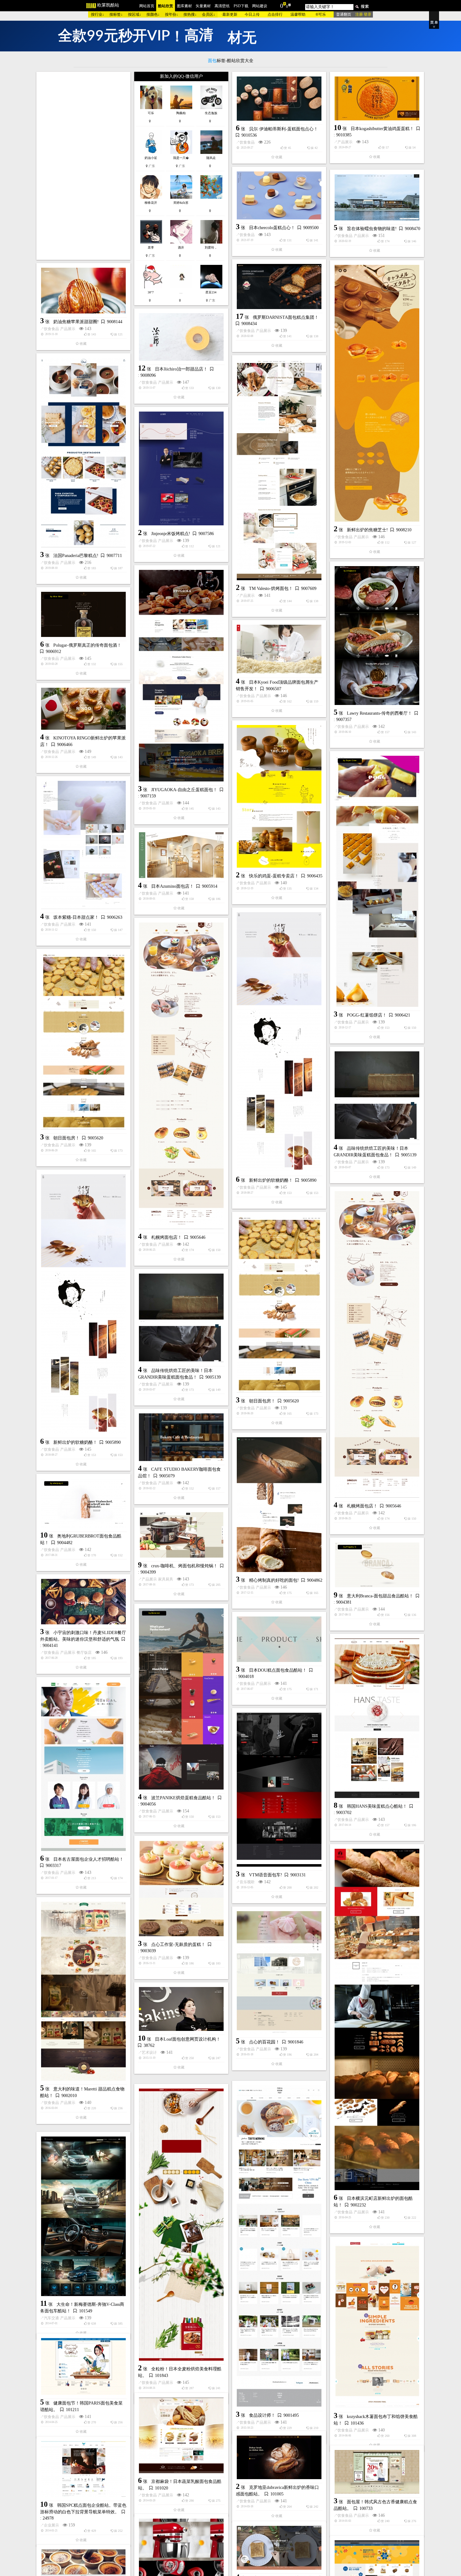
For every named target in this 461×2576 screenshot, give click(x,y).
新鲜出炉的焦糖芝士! (367, 530)
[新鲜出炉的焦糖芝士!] (377, 393)
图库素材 (184, 6)
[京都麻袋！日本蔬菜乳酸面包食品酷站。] (181, 2443)
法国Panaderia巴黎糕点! (76, 556)
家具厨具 (166, 1579)
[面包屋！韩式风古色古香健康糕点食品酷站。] (377, 2481)
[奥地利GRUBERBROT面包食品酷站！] (83, 1503)
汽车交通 (51, 2313)
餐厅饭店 (84, 1653)
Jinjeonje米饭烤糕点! (171, 534)
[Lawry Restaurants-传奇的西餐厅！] (377, 636)
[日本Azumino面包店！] (181, 855)
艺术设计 (149, 2053)
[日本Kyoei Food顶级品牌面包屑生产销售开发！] (279, 649)
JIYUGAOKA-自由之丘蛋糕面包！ (184, 790)
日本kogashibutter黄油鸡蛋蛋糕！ (382, 129)
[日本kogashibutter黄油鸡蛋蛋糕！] (377, 98)
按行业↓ (98, 14)
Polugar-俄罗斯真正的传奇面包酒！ (87, 645)
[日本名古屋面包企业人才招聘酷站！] (83, 1766)
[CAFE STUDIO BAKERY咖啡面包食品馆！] (181, 1437)
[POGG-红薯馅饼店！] (377, 881)
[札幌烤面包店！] (181, 1076)
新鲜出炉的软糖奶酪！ (271, 1180)
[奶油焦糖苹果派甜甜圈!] (83, 291)
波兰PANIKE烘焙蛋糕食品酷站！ (183, 1798)
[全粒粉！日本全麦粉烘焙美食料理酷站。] (181, 2218)
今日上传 (252, 14)
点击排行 (275, 14)
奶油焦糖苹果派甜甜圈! (76, 322)
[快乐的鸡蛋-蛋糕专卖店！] (279, 796)
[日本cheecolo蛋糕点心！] (279, 195)
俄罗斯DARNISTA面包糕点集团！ (286, 317)
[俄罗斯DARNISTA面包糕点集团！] (279, 287)
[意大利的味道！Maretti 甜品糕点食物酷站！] (83, 1991)
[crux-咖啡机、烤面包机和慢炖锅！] (181, 1535)
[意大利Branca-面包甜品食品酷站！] (377, 1565)
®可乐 (321, 14)
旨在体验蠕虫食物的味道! (372, 229)
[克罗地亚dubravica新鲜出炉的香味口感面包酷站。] (279, 2466)
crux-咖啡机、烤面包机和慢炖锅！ (184, 1566)
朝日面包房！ (66, 1138)
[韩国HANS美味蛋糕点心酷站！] (377, 1718)
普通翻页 (344, 14)
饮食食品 (247, 142)
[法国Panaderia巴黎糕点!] (83, 453)
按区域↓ (135, 14)
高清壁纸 (222, 6)
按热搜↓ (190, 14)
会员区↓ (209, 14)
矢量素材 (203, 6)
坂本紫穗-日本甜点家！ (76, 917)
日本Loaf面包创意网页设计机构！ (188, 2039)
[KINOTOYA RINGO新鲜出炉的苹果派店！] (83, 709)
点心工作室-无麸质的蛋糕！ (178, 1945)
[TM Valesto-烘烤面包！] (279, 470)
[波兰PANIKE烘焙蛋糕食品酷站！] (181, 1699)
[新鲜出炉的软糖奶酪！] (279, 1042)
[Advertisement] (83, 166)
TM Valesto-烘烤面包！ (271, 589)
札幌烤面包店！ (167, 1237)
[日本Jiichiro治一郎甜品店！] (181, 337)
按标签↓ (116, 14)
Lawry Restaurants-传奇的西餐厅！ (379, 713)
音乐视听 (247, 1882)
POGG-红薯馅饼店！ (367, 1015)
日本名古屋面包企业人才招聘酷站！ (88, 1859)
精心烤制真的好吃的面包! (274, 1580)
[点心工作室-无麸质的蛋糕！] (181, 1888)
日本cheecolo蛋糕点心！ (272, 228)
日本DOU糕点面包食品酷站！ (278, 1670)
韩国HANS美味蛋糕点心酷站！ (377, 1806)
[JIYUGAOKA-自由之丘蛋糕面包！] (181, 676)
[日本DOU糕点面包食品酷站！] (279, 1639)
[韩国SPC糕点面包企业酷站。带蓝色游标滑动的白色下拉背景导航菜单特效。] (83, 2478)
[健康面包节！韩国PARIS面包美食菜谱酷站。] (83, 2371)
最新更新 (230, 14)
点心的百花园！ (264, 2042)
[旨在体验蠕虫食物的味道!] (377, 197)
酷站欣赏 (166, 6)
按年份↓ (172, 14)
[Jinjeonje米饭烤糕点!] (181, 468)
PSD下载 (241, 6)
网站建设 (260, 6)
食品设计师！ (262, 2408)
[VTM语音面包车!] (279, 1790)
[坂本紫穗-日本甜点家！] (83, 845)
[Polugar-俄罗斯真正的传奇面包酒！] (83, 614)
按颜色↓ (153, 14)
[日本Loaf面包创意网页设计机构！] (181, 2009)
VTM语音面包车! (266, 1875)
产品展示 (345, 142)
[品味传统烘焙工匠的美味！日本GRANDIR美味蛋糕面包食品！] (377, 1096)
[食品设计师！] (279, 2239)
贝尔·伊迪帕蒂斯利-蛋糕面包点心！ (283, 129)
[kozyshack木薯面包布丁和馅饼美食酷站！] (377, 2325)
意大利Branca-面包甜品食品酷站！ (380, 1596)
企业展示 (51, 2534)
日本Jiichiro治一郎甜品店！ (181, 369)
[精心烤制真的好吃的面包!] (279, 1505)
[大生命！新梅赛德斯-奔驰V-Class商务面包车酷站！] (83, 2212)
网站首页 (147, 6)
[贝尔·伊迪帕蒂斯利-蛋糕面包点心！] (279, 99)
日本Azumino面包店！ (172, 886)
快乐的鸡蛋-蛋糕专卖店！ (274, 876)
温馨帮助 (298, 14)
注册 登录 (363, 14)
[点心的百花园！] (279, 1972)
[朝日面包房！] (83, 1042)
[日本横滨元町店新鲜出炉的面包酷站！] (377, 2019)
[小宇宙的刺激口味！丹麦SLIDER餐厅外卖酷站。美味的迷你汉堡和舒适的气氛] (83, 1602)
